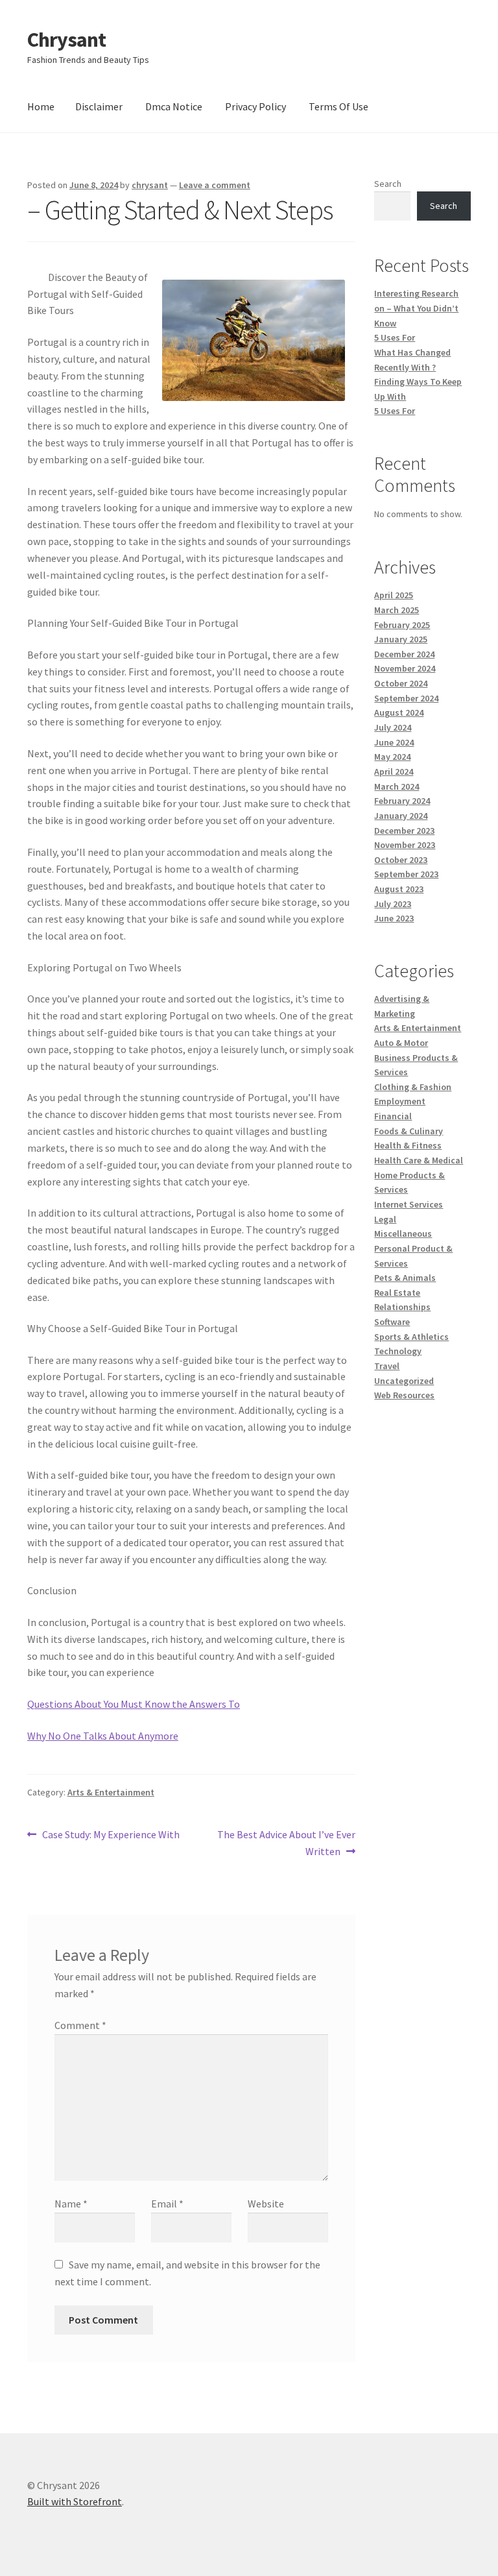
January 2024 (401, 816)
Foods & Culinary (409, 1131)
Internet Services (409, 1204)
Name (71, 2204)
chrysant (150, 185)
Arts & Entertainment (111, 1792)
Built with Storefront (75, 2501)
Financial (393, 1116)
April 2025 (394, 595)
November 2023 (405, 845)
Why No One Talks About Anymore (103, 1736)
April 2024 (394, 772)
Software (392, 1322)
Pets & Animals (405, 1278)
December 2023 (404, 831)
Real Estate (397, 1293)
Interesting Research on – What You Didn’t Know (416, 308)
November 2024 (405, 668)
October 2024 (401, 683)
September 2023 (406, 874)
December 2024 (404, 654)
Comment (80, 2025)
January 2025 (401, 639)
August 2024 (399, 712)
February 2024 (402, 801)
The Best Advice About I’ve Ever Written (286, 1842)
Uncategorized (404, 1381)
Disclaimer (99, 106)
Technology (398, 1351)
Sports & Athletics (411, 1337)
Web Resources (404, 1395)
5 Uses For (395, 337)
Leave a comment (215, 185)
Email (167, 2204)
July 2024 (393, 727)
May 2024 (392, 757)
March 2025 (397, 610)
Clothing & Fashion (413, 1087)
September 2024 (406, 698)
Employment (400, 1101)
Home (41, 106)
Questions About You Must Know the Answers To (134, 1704)
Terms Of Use (338, 106)
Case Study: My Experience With (111, 1835)
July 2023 (393, 904)
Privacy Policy (255, 106)
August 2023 (399, 889)
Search (388, 184)
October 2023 (401, 860)
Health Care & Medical (419, 1160)
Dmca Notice (174, 106)
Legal (385, 1219)
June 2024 (394, 742)
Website (266, 2204)
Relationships (402, 1307)
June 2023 (394, 918)
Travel (387, 1366)
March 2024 (397, 786)
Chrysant (66, 40)
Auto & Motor (401, 1043)
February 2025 (402, 625)
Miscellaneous (403, 1233)
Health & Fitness (408, 1145)
